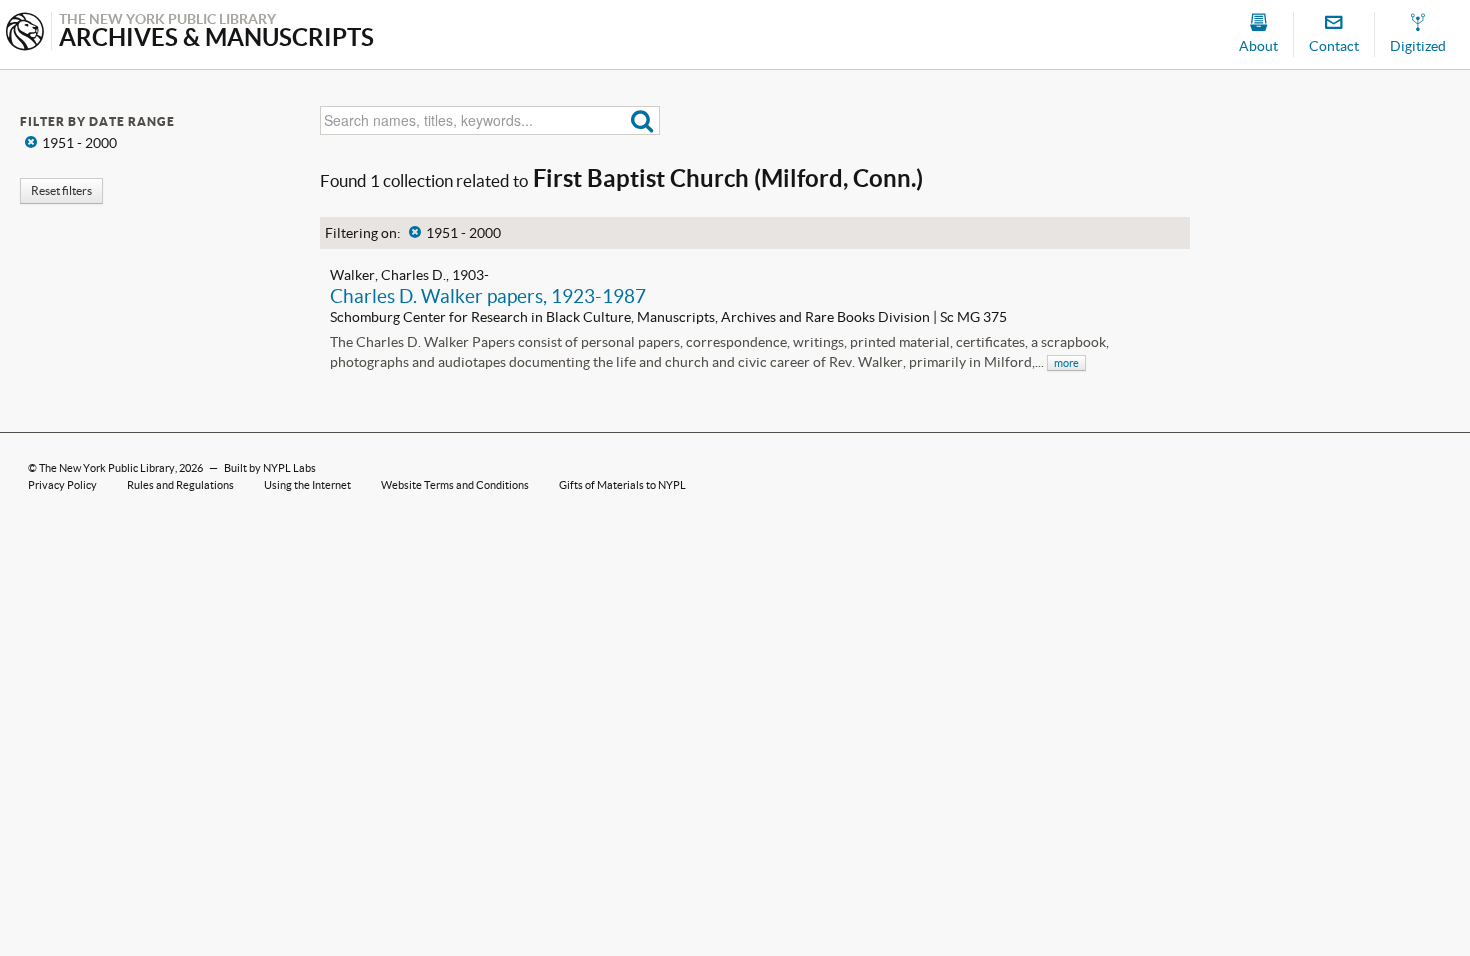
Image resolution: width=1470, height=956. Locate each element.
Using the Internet (307, 485)
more (1066, 363)
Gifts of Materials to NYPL (622, 485)
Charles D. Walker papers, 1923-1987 (488, 296)
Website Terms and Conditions (455, 485)
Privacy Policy (62, 485)
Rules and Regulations (180, 485)
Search (642, 120)
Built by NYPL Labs (270, 468)
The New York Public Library (107, 468)
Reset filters (61, 190)
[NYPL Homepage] (25, 33)
